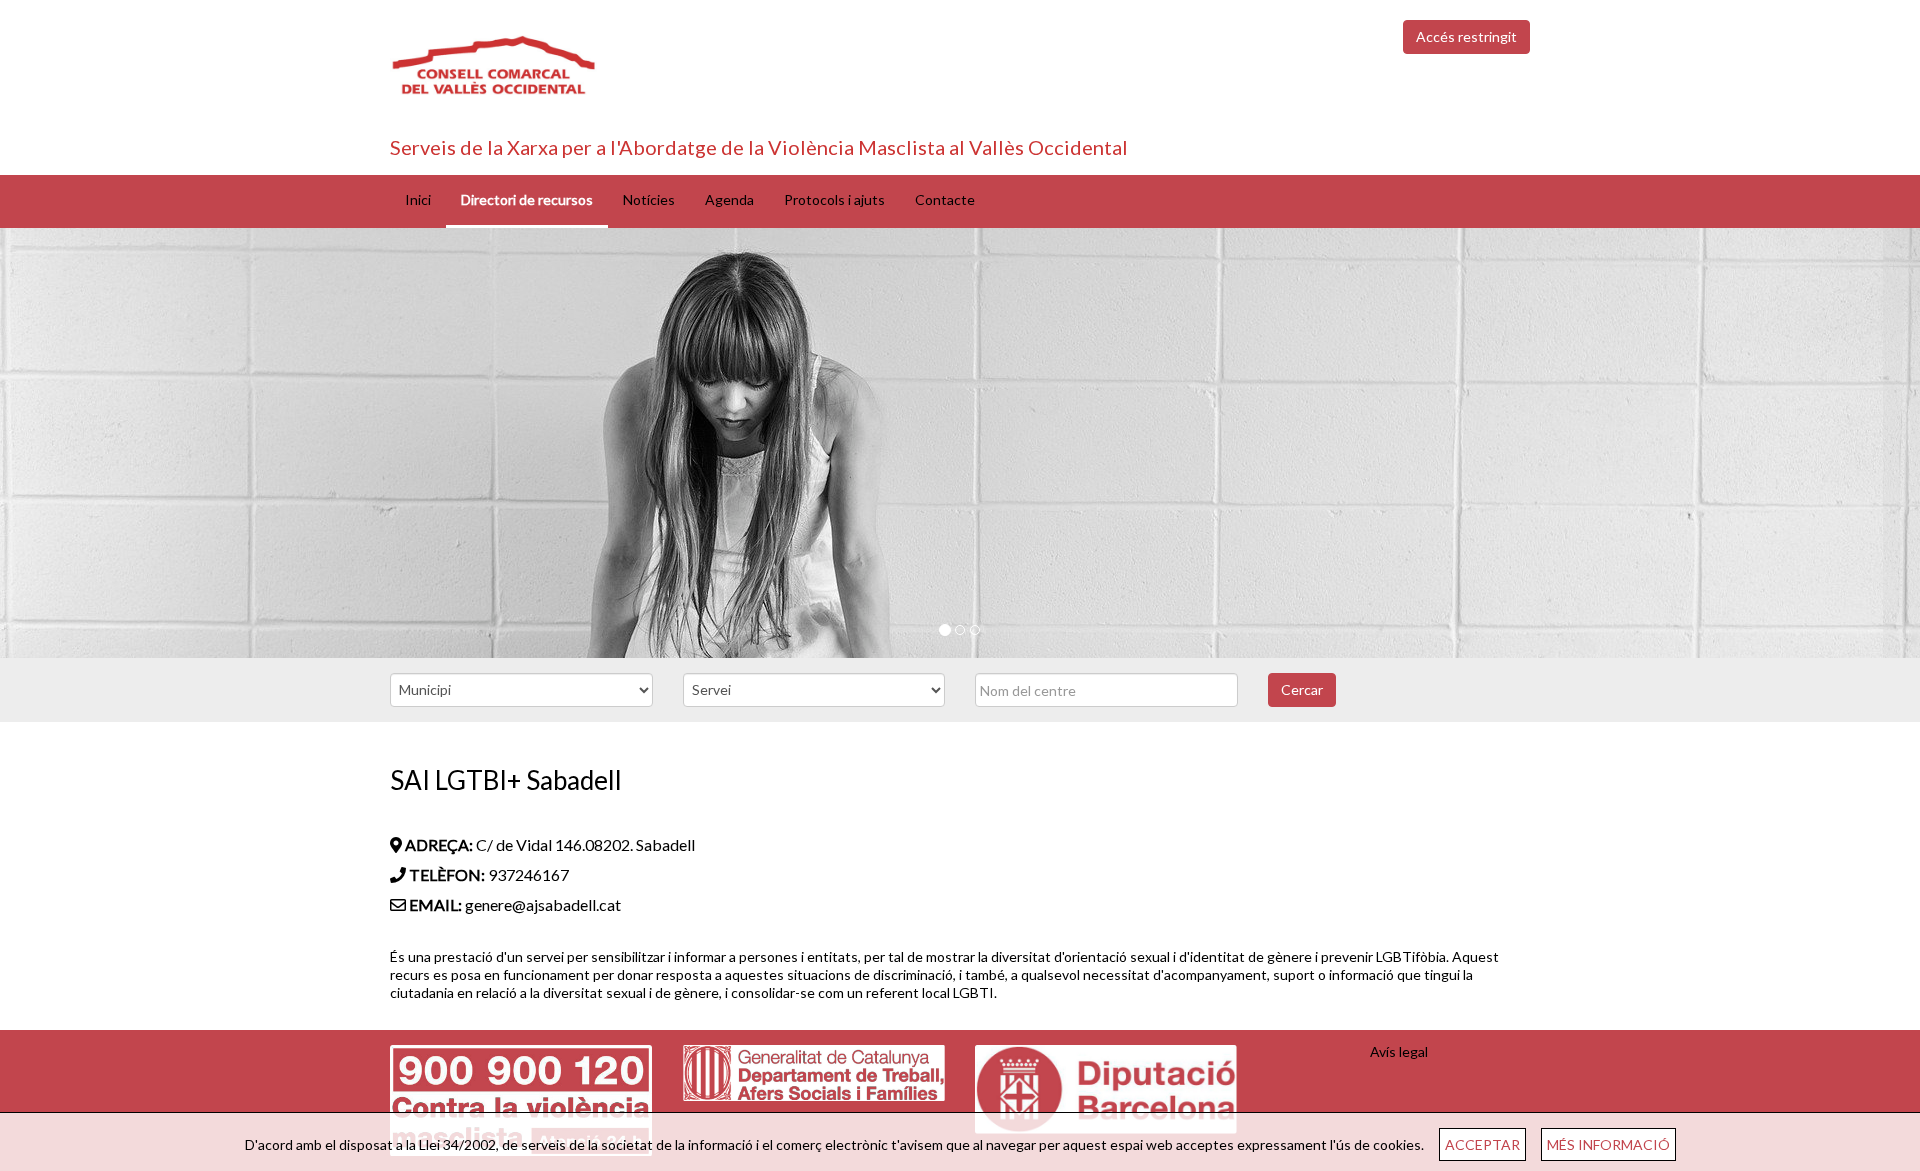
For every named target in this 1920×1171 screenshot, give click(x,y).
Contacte (945, 199)
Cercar (1302, 689)
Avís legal (1399, 1051)
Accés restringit (1466, 36)
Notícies (649, 199)
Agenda (729, 199)
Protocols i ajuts (834, 199)
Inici (418, 199)
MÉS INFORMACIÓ (1608, 1144)
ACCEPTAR (1482, 1144)
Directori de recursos (527, 199)
